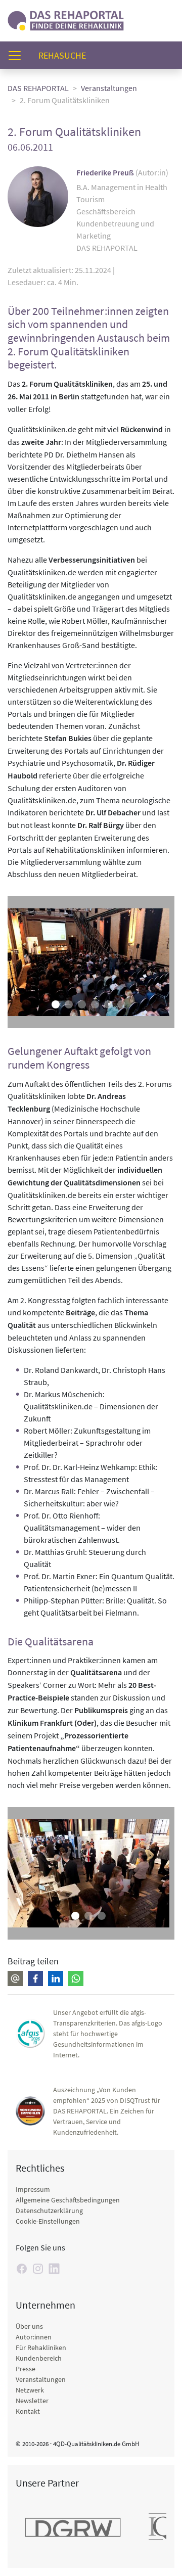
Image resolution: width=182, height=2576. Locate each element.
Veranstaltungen (109, 88)
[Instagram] (38, 2269)
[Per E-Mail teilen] (15, 1979)
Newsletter (32, 2401)
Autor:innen (34, 2337)
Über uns (29, 2326)
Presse (26, 2369)
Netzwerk (30, 2390)
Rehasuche (66, 55)
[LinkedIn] (54, 2269)
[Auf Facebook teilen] (35, 1979)
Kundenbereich (39, 2358)
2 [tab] (69, 1004)
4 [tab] (95, 1004)
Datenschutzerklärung (49, 2211)
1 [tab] (56, 1004)
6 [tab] (121, 1004)
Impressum (33, 2189)
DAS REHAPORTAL (38, 88)
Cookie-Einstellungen (48, 2221)
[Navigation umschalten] (18, 55)
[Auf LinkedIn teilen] (56, 1979)
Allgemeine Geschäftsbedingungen (68, 2200)
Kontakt (28, 2411)
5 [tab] (108, 1004)
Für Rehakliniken (41, 2348)
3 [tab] (82, 1004)
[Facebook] (22, 2269)
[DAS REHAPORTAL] (66, 19)
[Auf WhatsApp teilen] (76, 1979)
